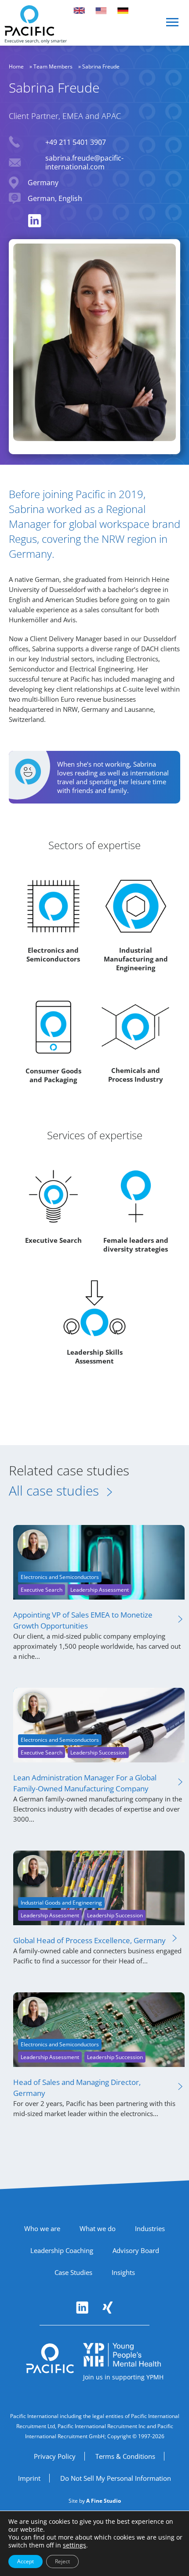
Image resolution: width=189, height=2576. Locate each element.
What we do (98, 2228)
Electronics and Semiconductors (60, 1577)
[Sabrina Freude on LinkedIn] (35, 221)
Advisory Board (136, 2250)
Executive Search (42, 1590)
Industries (150, 2228)
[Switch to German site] (123, 11)
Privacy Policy (55, 2456)
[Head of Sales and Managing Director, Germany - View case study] (99, 2029)
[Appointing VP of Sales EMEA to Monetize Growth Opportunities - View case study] (99, 1562)
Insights (123, 2272)
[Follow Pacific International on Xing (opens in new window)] (108, 2307)
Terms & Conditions (125, 2456)
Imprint (29, 2478)
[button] (173, 26)
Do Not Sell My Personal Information (116, 2478)
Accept (25, 2561)
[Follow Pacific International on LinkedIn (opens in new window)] (82, 2307)
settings (75, 2545)
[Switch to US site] (101, 11)
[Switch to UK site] (79, 11)
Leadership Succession (98, 1753)
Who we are (42, 2228)
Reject (62, 2561)
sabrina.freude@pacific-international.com (84, 162)
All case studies (54, 1491)
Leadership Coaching (62, 2250)
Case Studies (73, 2272)
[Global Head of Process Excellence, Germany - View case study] (99, 1887)
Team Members (53, 66)
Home (16, 66)
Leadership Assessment (100, 1590)
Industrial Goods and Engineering (61, 1903)
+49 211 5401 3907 (76, 142)
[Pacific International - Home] (36, 24)
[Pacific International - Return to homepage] (50, 2358)
